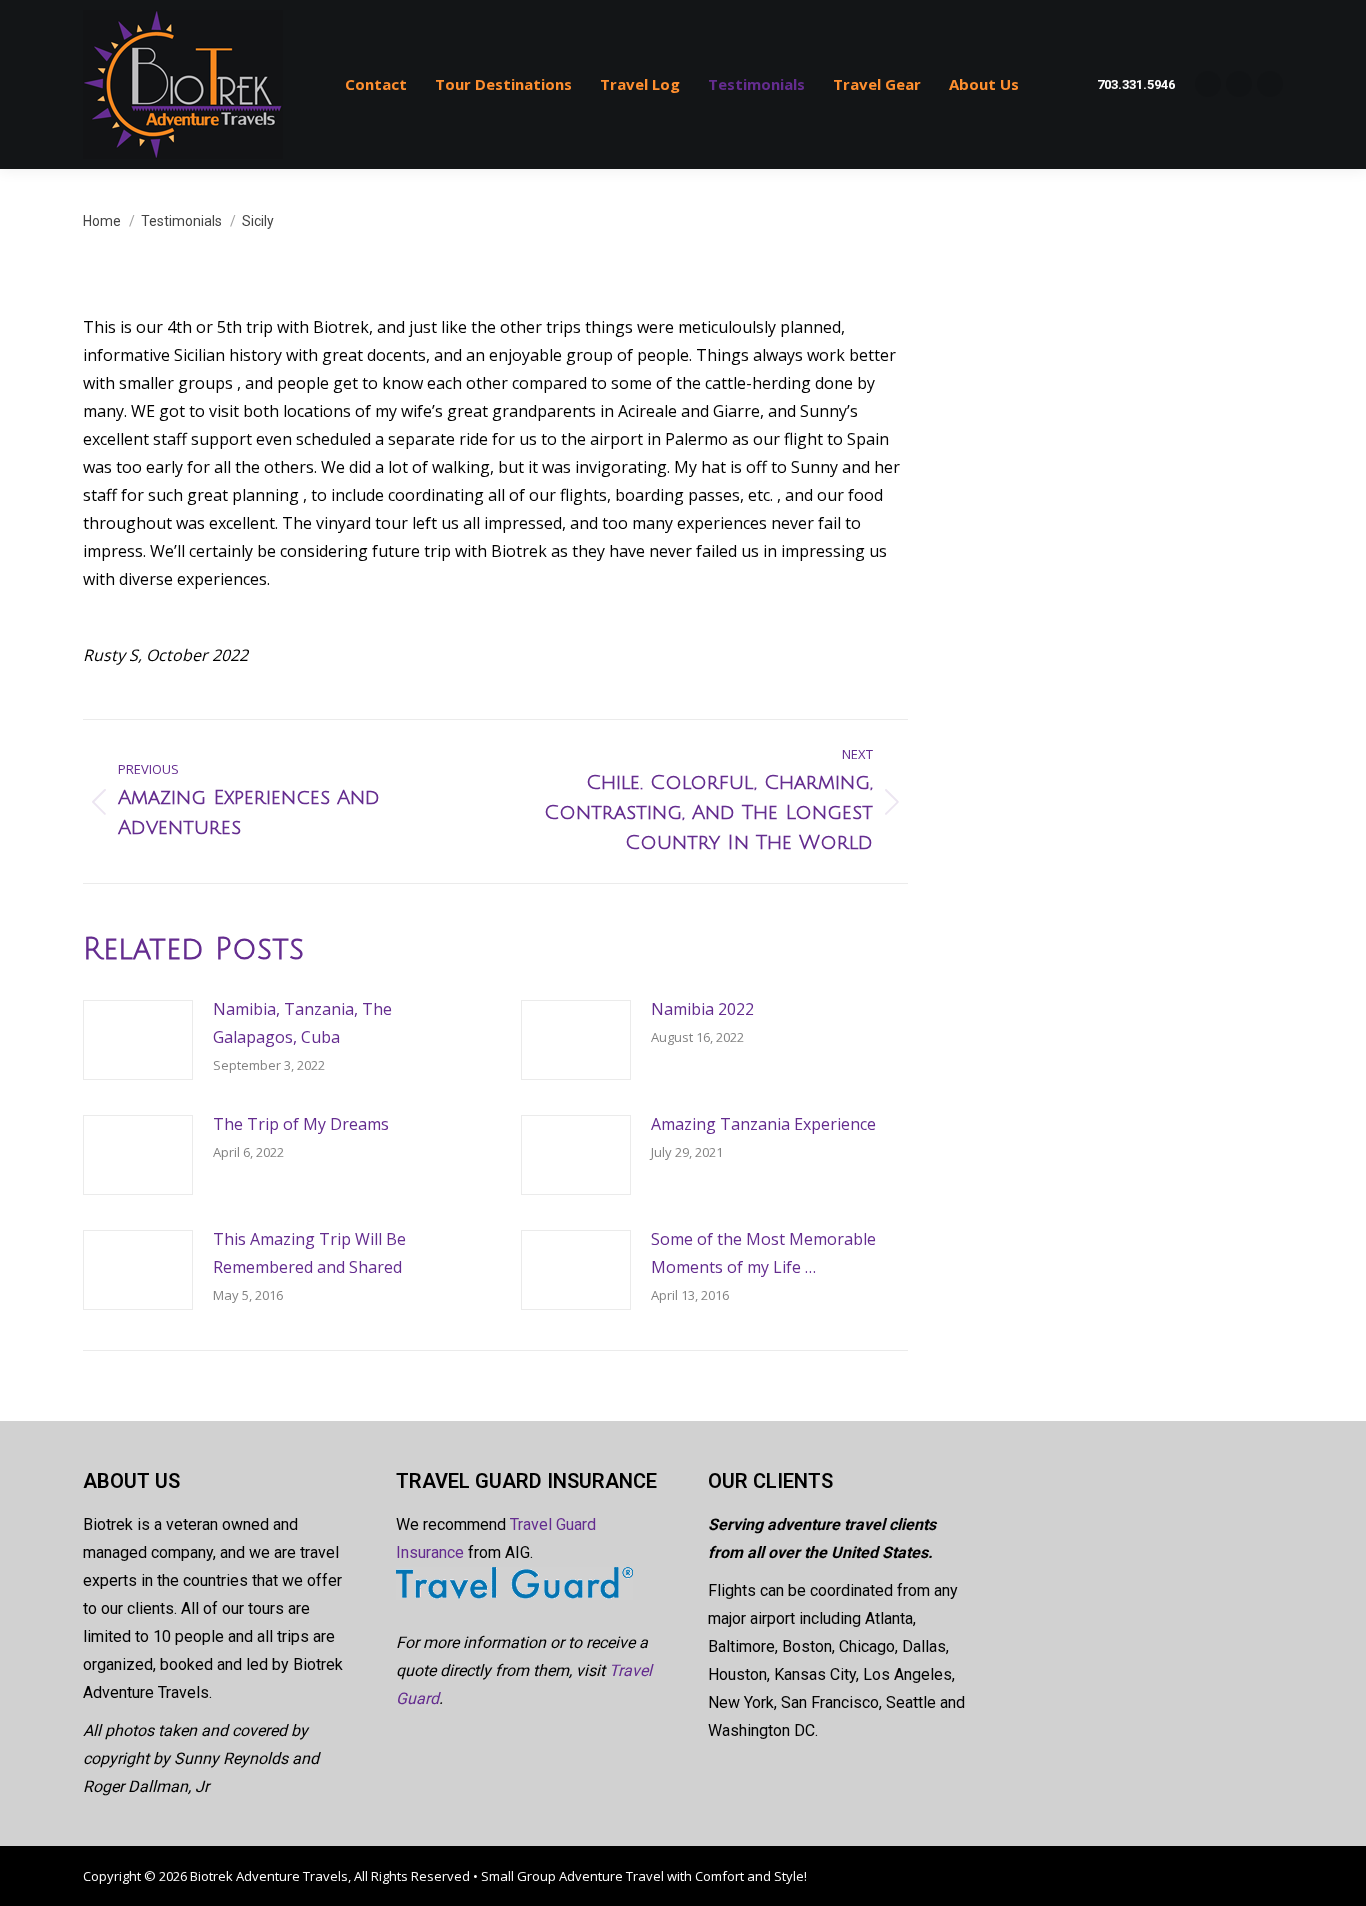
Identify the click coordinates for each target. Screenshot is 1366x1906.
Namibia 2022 (702, 1009)
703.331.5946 (1136, 84)
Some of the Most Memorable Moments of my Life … (763, 1253)
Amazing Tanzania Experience (763, 1124)
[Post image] (138, 1040)
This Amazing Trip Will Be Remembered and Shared (309, 1253)
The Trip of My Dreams (301, 1124)
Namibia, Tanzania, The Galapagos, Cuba (302, 1023)
